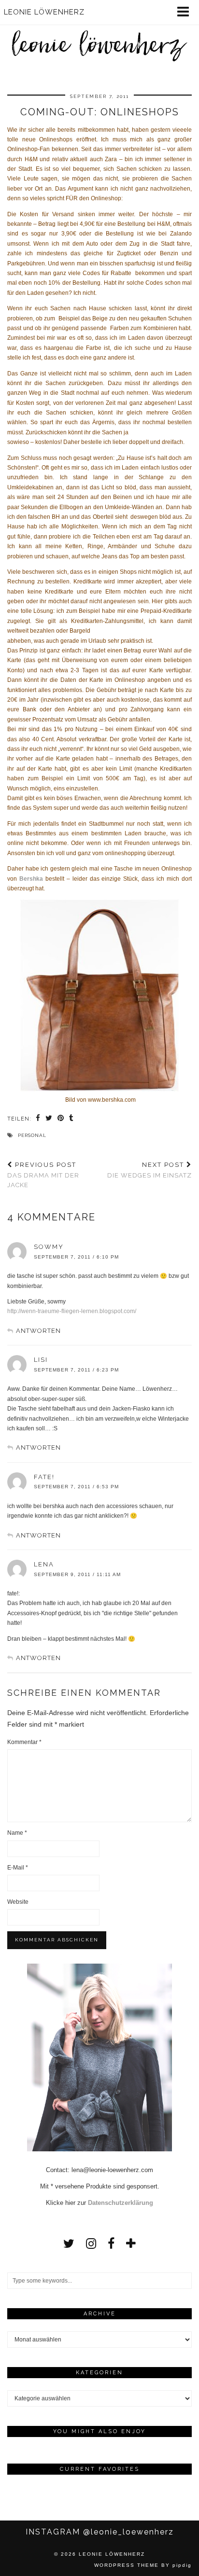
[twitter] (69, 2244)
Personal (32, 1135)
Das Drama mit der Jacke (43, 1175)
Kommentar (24, 1742)
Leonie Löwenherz (112, 2554)
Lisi (41, 1360)
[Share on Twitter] (49, 1119)
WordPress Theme (127, 2565)
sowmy (49, 1247)
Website (18, 1902)
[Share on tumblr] (71, 1119)
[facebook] (111, 2244)
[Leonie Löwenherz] (99, 35)
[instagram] (91, 2244)
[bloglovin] (131, 2244)
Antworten (38, 1331)
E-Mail (18, 1868)
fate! (44, 1477)
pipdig (182, 2565)
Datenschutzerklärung (121, 2203)
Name (17, 1833)
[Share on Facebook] (38, 1119)
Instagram (100, 2532)
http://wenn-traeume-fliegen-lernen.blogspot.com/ (72, 1311)
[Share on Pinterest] (61, 1119)
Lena (44, 1564)
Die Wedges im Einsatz (149, 1170)
